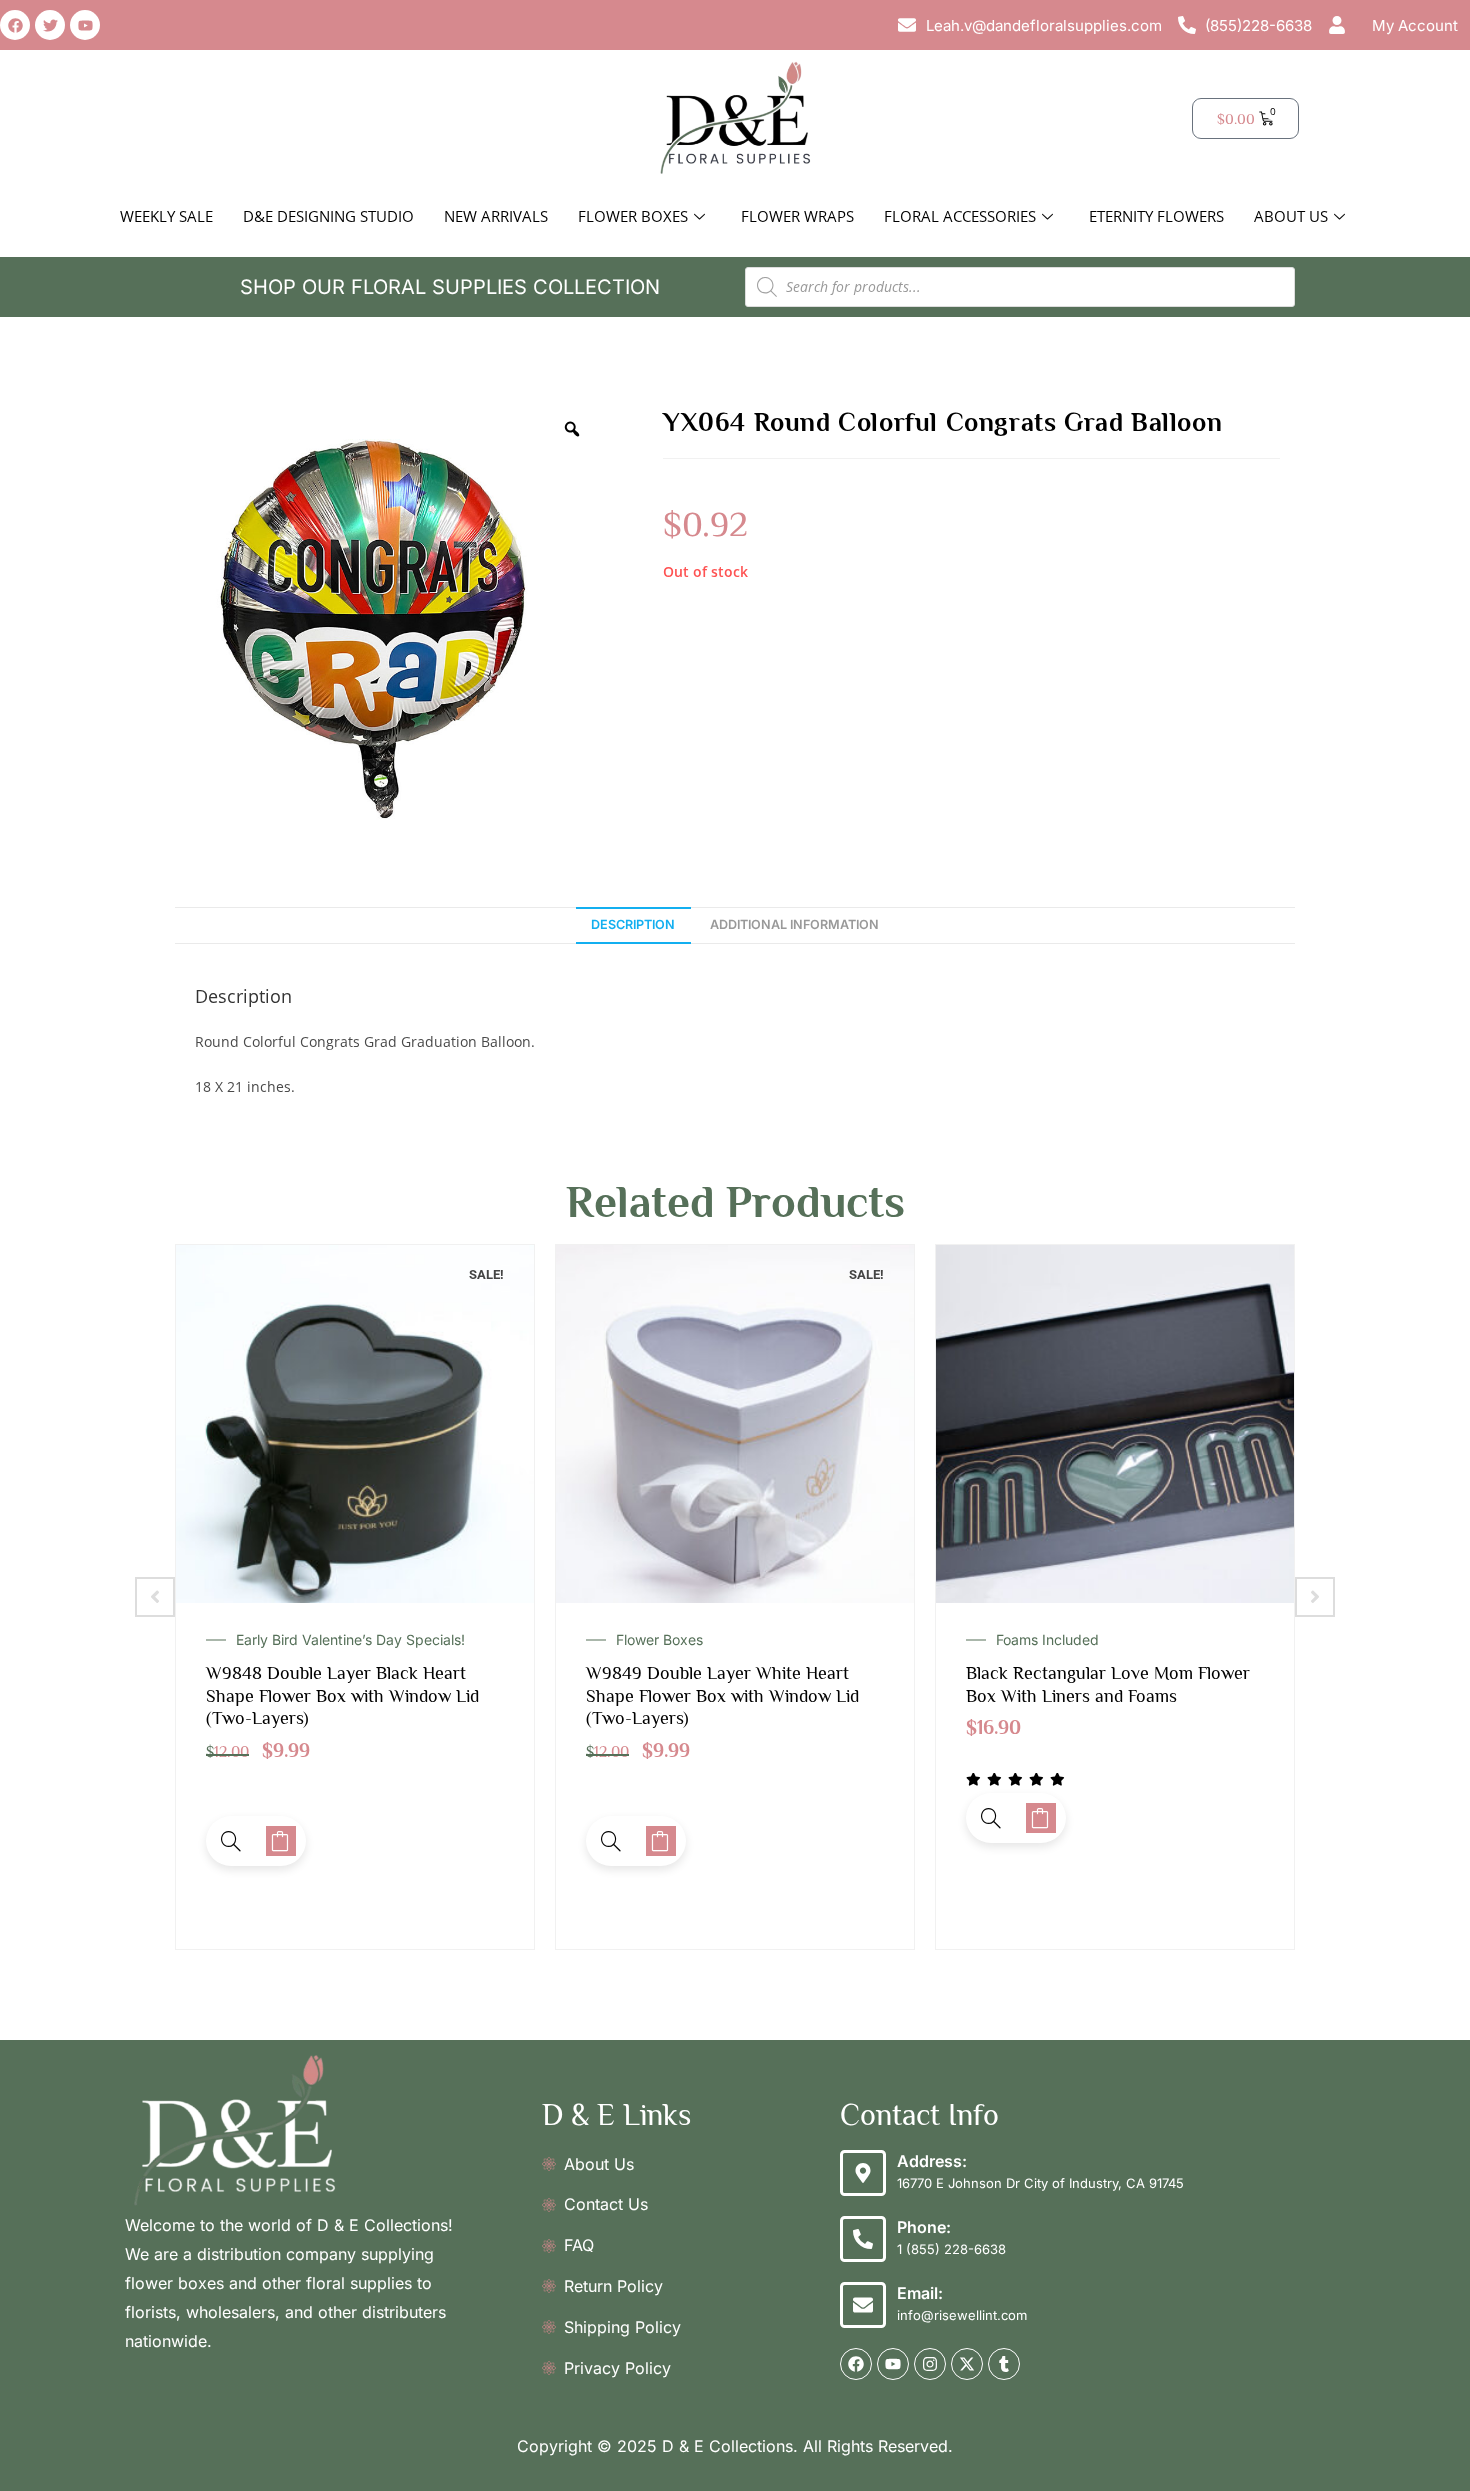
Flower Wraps (797, 216)
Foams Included (667, 1640)
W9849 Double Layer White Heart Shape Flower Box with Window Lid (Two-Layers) (342, 1695)
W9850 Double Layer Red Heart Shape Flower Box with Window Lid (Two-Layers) (1102, 1695)
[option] (385, 617)
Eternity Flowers (1156, 216)
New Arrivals (496, 216)
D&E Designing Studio (328, 216)
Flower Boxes (633, 216)
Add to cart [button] (281, 1841)
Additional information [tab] (794, 924)
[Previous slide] (155, 1597)
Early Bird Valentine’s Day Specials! (1110, 1640)
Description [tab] (633, 924)
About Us (1291, 216)
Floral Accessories (960, 216)
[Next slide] (1315, 1597)
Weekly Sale (166, 216)
